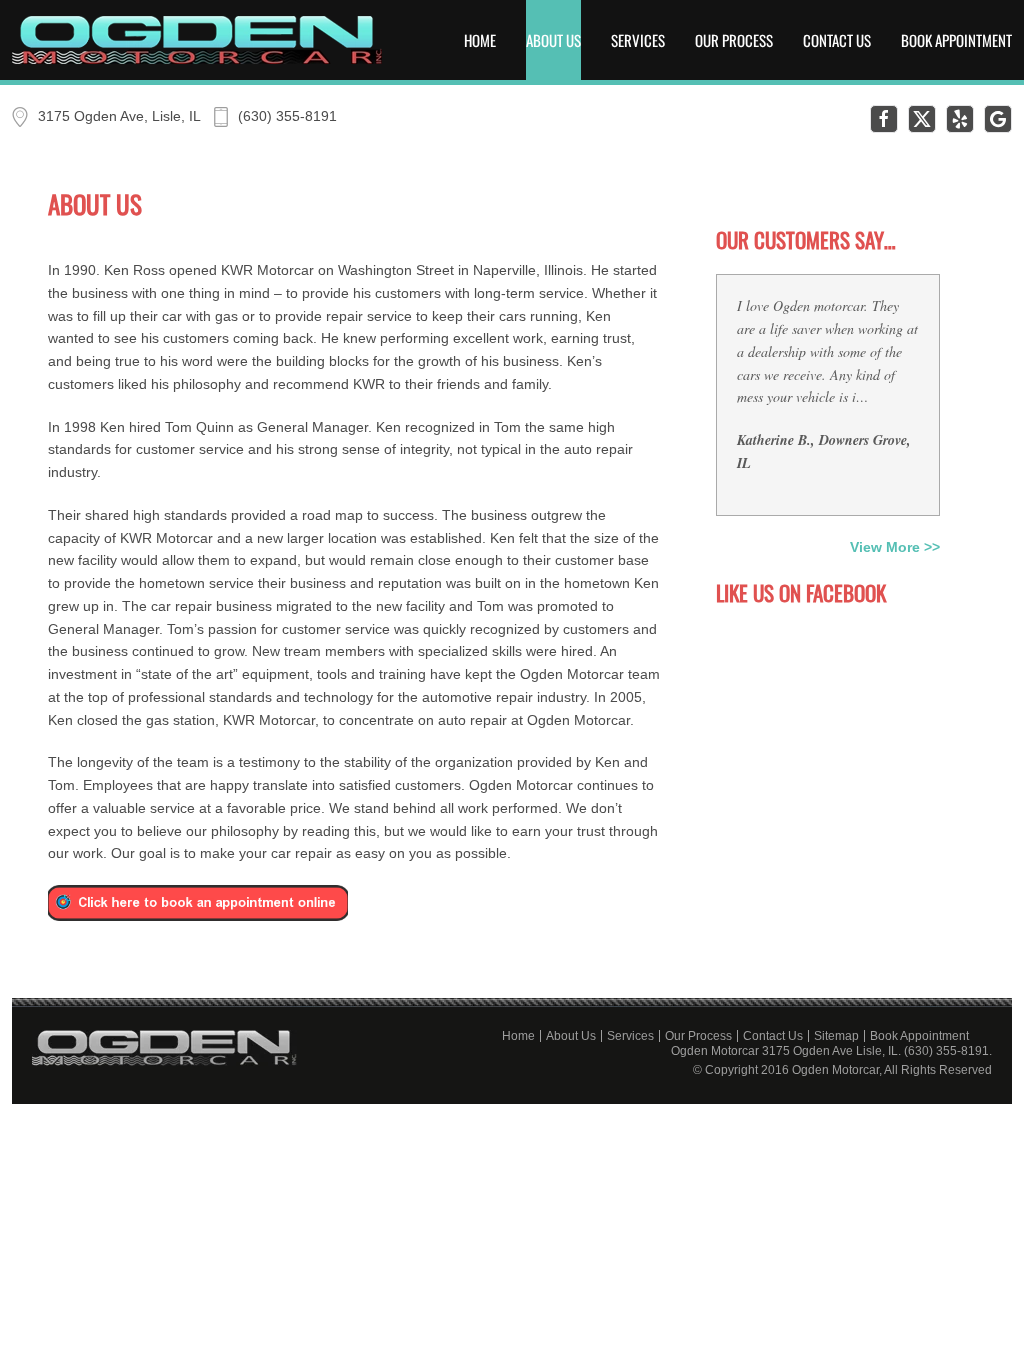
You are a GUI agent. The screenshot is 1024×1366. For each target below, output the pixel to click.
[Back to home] (197, 40)
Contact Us (837, 40)
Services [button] (638, 40)
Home (480, 40)
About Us (553, 40)
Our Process (734, 40)
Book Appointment (956, 40)
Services (630, 1036)
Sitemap (836, 1036)
